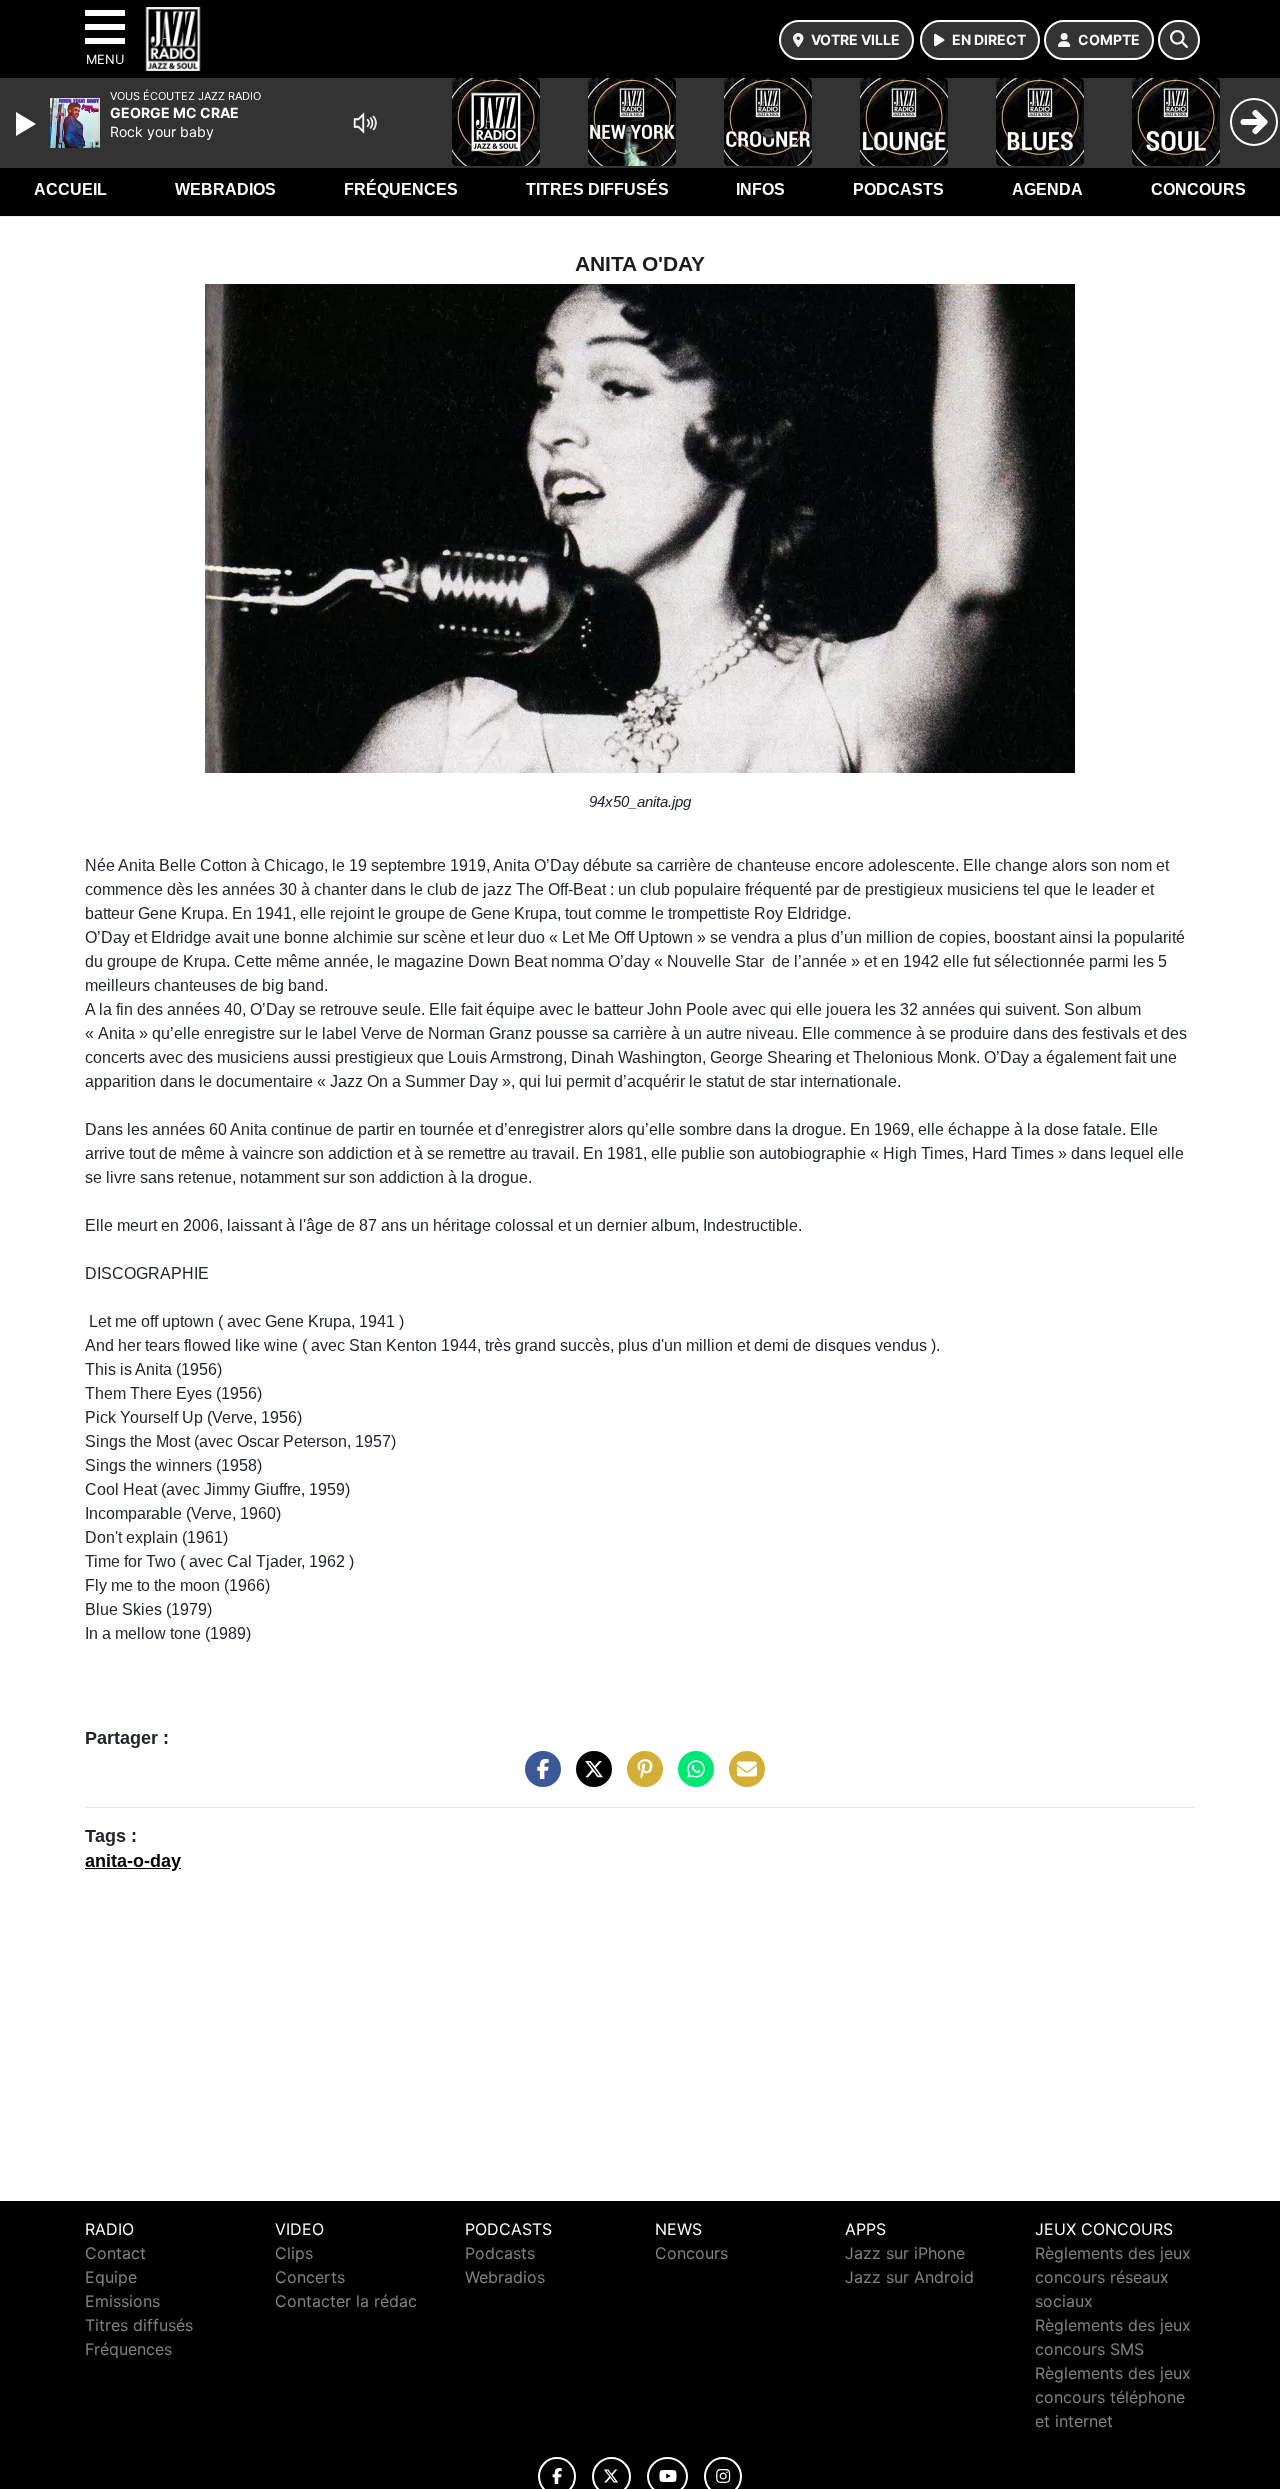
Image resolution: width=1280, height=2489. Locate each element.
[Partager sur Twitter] (589, 1778)
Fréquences (401, 189)
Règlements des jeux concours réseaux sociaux (1113, 2277)
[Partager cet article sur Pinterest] (640, 1778)
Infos (760, 189)
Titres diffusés (597, 189)
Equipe (111, 2277)
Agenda (1047, 189)
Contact (115, 2253)
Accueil (70, 189)
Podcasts (898, 189)
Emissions (122, 2301)
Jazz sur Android (909, 2277)
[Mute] (365, 123)
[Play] (28, 124)
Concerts (310, 2277)
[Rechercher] (1179, 40)
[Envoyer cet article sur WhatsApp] (691, 1778)
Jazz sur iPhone (905, 2253)
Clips (294, 2253)
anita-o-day (133, 1861)
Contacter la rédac (346, 2301)
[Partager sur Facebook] (538, 1778)
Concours (1198, 189)
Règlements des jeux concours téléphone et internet (1113, 2397)
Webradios (225, 189)
